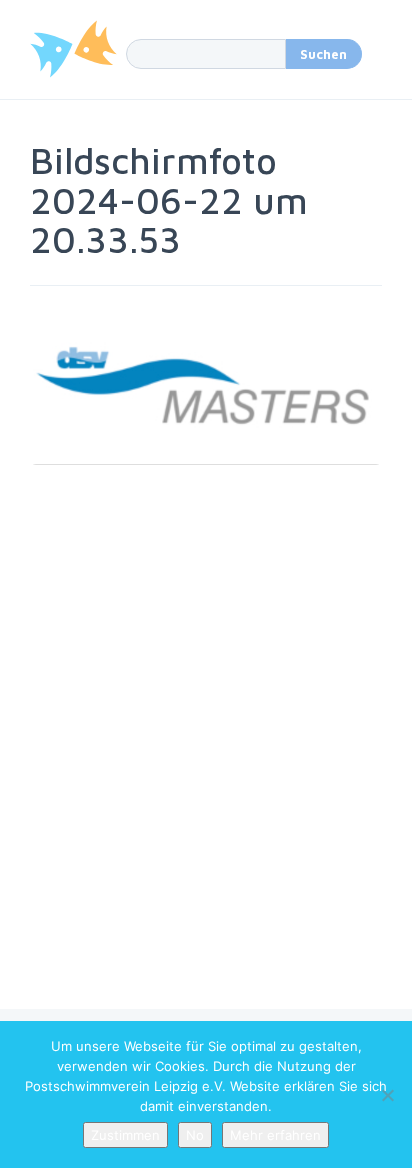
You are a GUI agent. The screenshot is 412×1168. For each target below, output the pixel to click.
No (195, 1135)
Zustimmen (125, 1135)
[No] (387, 1095)
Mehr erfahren (275, 1135)
